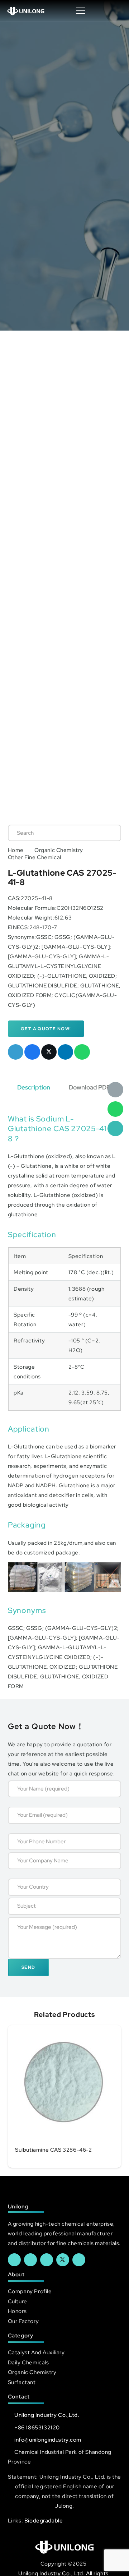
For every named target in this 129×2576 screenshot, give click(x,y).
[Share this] (32, 1052)
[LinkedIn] (30, 2260)
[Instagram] (79, 2260)
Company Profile (30, 2291)
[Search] (108, 833)
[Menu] (81, 11)
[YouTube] (47, 2260)
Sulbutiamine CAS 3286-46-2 (54, 2150)
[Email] (115, 1090)
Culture (18, 2301)
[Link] (26, 11)
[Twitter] (63, 2260)
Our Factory (23, 2321)
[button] (116, 11)
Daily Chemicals (28, 2362)
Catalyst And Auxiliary (36, 2352)
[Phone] (115, 1129)
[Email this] (16, 1052)
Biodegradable (44, 2520)
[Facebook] (14, 2260)
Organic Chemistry (59, 850)
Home (16, 850)
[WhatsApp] (115, 1109)
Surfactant (22, 2382)
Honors (17, 2311)
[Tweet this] (49, 1052)
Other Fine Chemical (35, 857)
